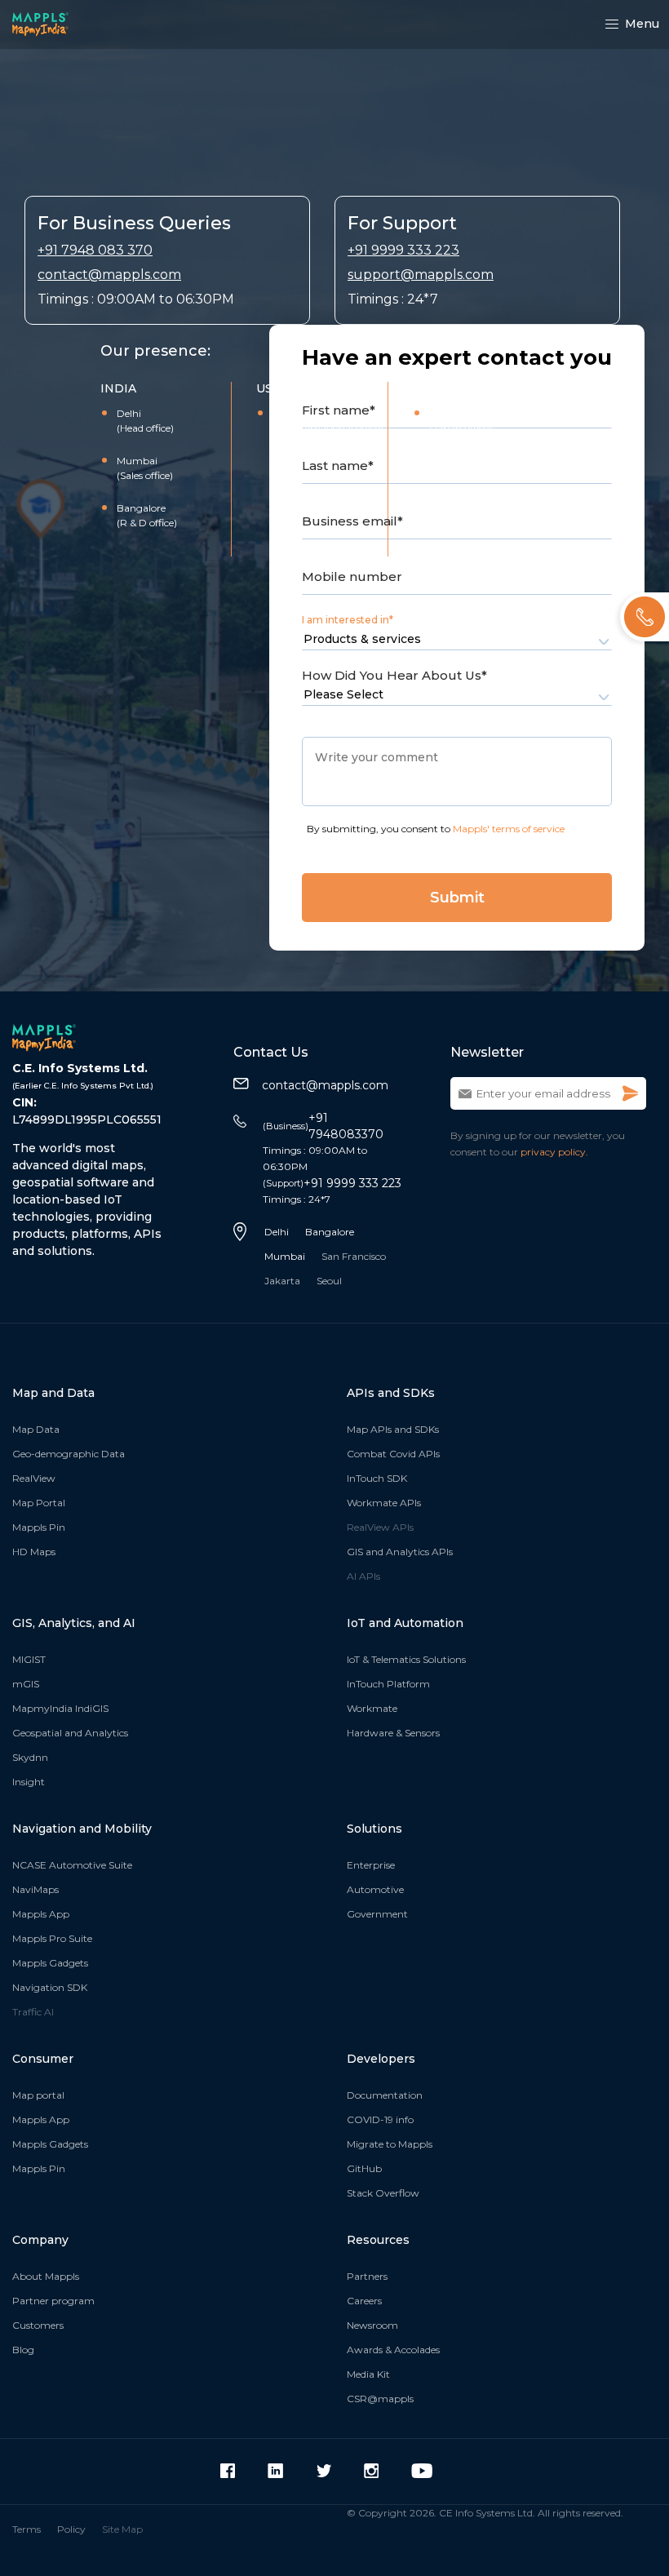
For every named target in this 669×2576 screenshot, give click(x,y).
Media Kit (368, 2374)
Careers (364, 2301)
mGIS (26, 1684)
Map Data (36, 1429)
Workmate (372, 1708)
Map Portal (39, 1503)
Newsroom (372, 2325)
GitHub (364, 2168)
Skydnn (30, 1757)
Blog (23, 2350)
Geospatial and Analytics (70, 1733)
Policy (71, 2529)
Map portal (38, 2095)
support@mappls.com (421, 275)
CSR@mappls (380, 2399)
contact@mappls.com (109, 275)
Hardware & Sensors (393, 1733)
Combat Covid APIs (393, 1454)
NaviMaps (35, 1889)
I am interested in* (348, 620)
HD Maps (34, 1552)
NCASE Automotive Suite (72, 1865)
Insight (29, 1782)
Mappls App (41, 1914)
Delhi (277, 1232)
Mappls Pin (39, 1527)
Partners (367, 2276)
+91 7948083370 (323, 1126)
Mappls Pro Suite (52, 1938)
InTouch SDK (377, 1478)
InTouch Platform (388, 1684)
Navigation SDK (50, 1987)
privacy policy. (554, 1152)
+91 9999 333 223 (403, 250)
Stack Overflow (383, 2193)
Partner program (53, 2301)
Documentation (385, 2095)
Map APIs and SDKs (393, 1429)
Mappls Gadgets (50, 1963)
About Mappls (46, 2276)
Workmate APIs (384, 1503)
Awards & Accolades (393, 2350)
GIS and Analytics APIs (400, 1552)
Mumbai (285, 1256)
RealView (34, 1478)
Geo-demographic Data (69, 1454)
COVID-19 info (380, 2119)
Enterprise (371, 1865)
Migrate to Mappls (390, 2144)
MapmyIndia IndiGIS (60, 1708)
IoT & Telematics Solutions (406, 1659)
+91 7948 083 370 (95, 250)
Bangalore (330, 1232)
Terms (27, 2529)
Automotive (375, 1889)
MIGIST (29, 1659)
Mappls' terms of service (509, 829)
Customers (38, 2325)
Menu (642, 24)
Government (377, 1914)
